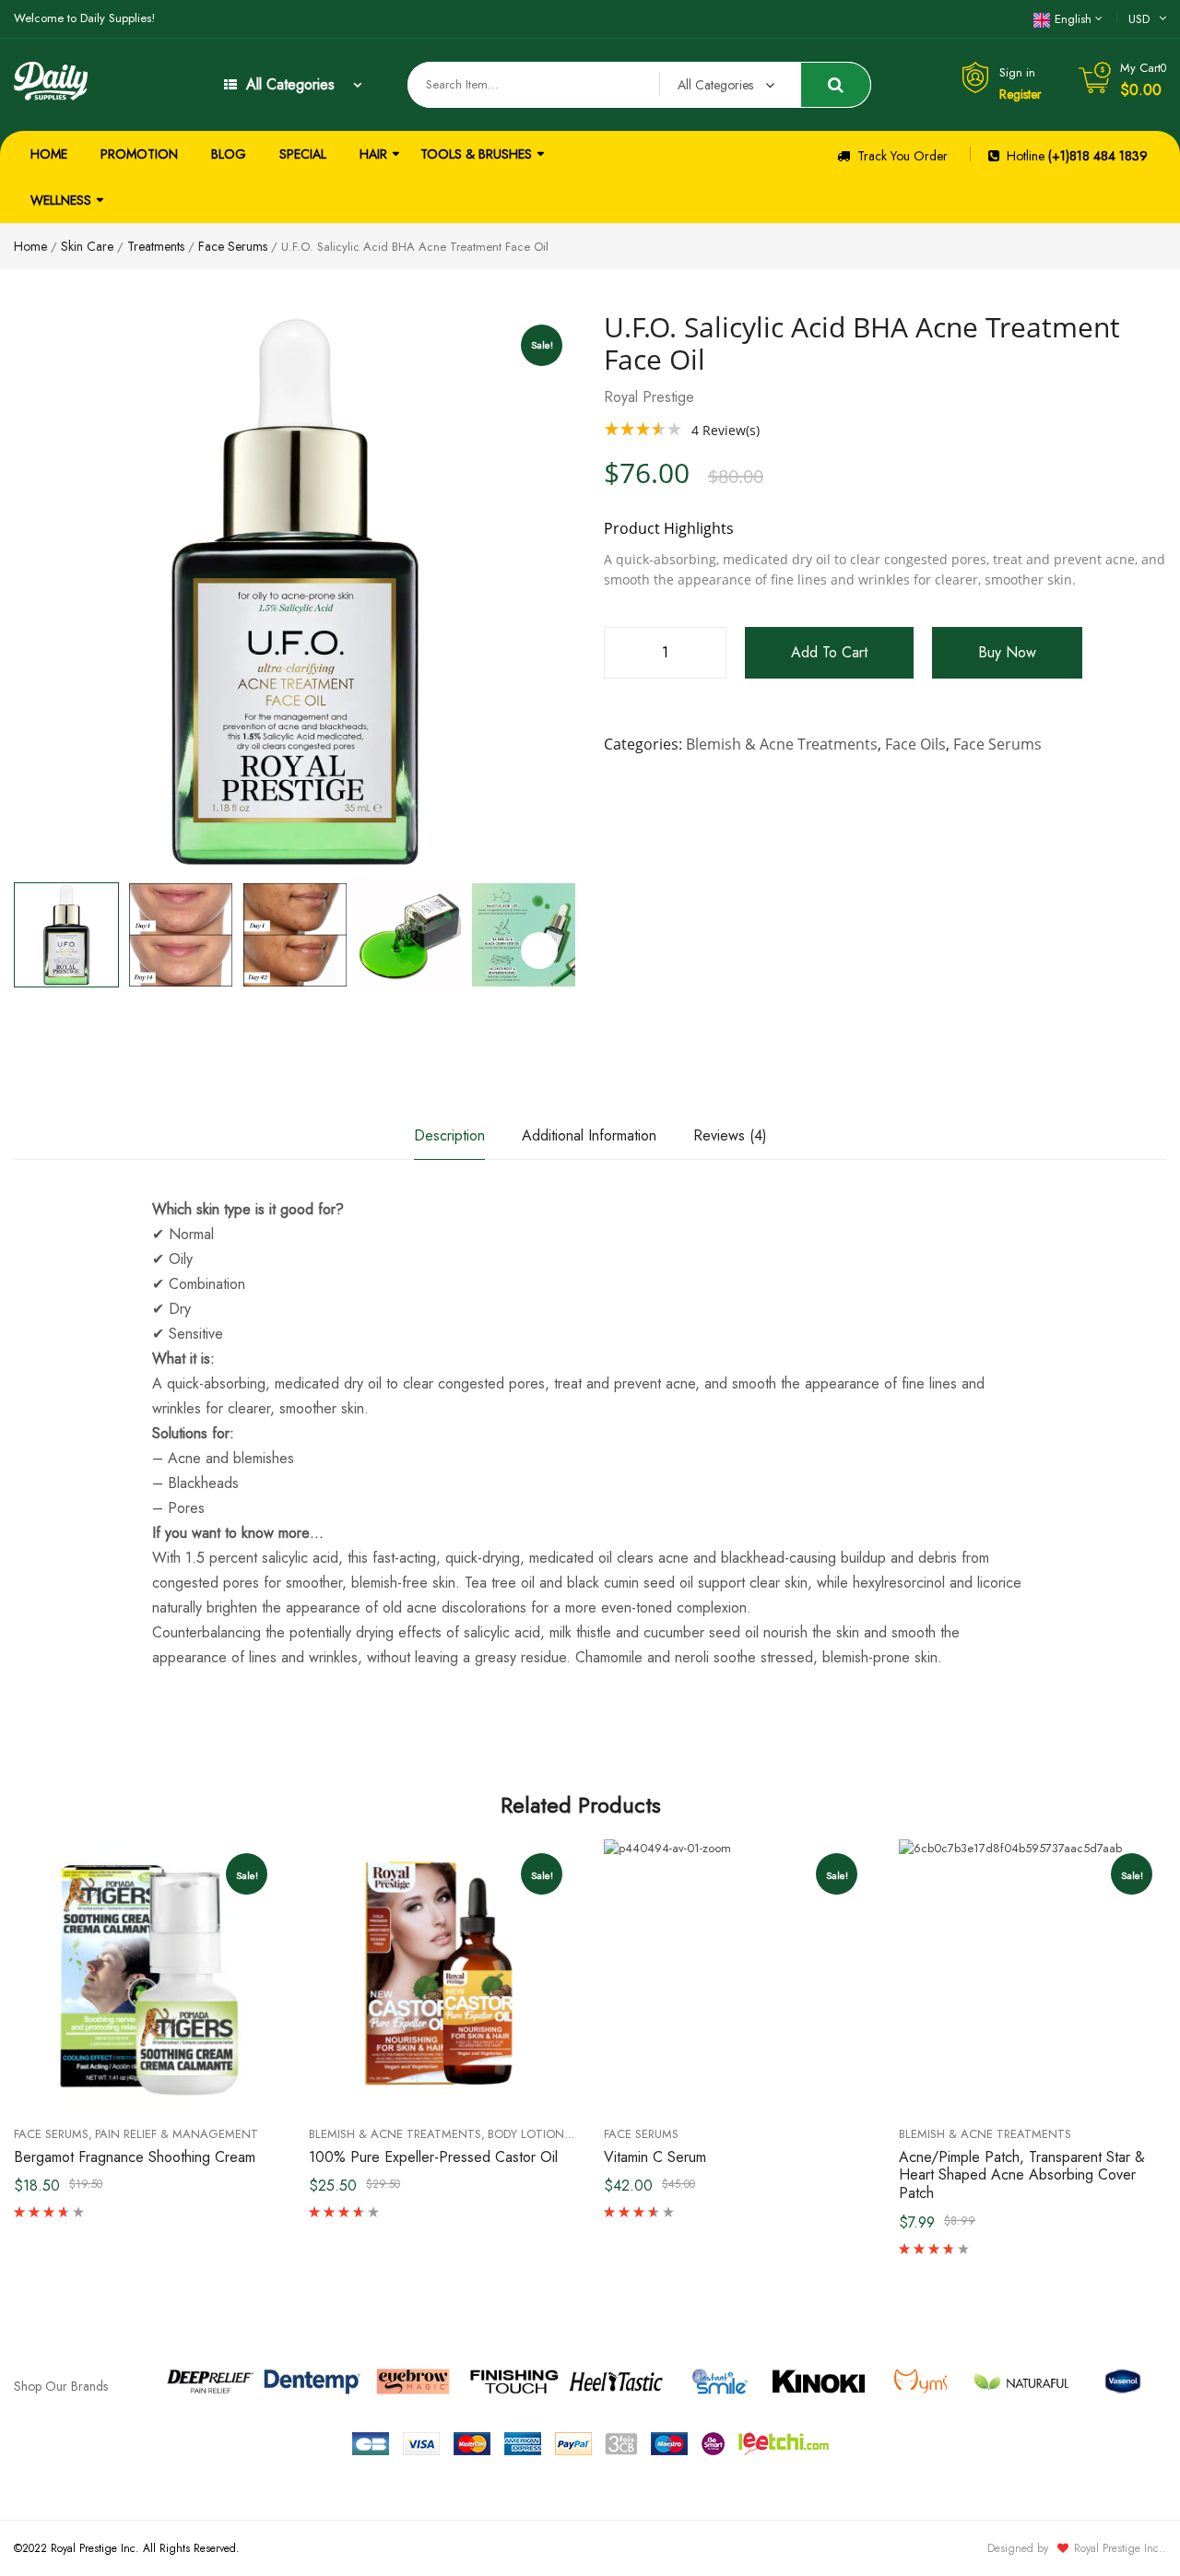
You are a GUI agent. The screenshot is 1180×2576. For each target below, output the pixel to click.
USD (1139, 19)
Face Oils (915, 744)
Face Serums (233, 246)
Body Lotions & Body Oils (566, 2134)
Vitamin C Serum (655, 2157)
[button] (539, 951)
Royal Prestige (649, 397)
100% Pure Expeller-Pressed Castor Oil (433, 2157)
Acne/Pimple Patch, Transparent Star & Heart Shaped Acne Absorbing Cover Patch (1022, 2175)
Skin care (87, 246)
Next (576, 935)
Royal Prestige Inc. (1118, 2548)
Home (30, 246)
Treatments (156, 246)
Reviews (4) (730, 1135)
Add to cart (829, 652)
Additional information (589, 1135)
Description (449, 1135)
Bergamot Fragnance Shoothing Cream (135, 2157)
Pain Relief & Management (177, 2134)
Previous (14, 935)
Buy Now (1007, 652)
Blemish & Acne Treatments (782, 744)
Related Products (581, 1805)
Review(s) (726, 430)
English (1073, 19)
